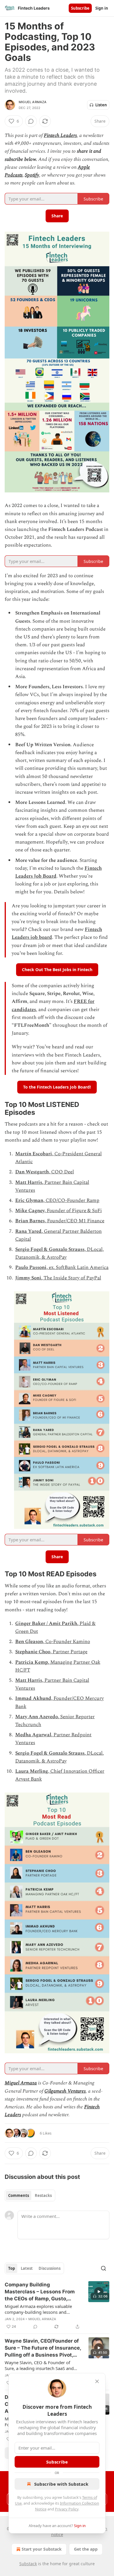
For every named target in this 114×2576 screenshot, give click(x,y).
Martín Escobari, (35, 1154)
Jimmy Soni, (29, 1278)
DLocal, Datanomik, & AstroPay (59, 1253)
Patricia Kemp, (33, 1662)
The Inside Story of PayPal (72, 1278)
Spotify (32, 175)
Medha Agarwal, (34, 1735)
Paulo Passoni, (32, 1267)
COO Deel (63, 1172)
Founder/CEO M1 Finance (76, 1221)
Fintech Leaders (60, 135)
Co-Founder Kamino (68, 1642)
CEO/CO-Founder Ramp (72, 1200)
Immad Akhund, (34, 1698)
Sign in (102, 8)
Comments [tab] (19, 2195)
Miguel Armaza (33, 102)
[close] (97, 2381)
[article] (57, 2306)
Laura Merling (32, 1771)
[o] (99, 2292)
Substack (28, 2564)
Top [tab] (12, 2268)
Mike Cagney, (31, 1211)
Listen (101, 105)
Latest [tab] (27, 2268)
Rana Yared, (30, 1231)
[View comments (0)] (31, 121)
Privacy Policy (67, 2509)
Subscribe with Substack (61, 2484)
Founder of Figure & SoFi (74, 1211)
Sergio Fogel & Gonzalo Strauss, (51, 1249)
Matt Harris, (30, 1182)
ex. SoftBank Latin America (79, 1267)
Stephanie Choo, (34, 1652)
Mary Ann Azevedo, (38, 1717)
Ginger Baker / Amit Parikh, (47, 1624)
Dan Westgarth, (33, 1172)
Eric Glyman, (30, 1200)
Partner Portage (70, 1652)
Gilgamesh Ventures (65, 2091)
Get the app (86, 2549)
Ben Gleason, (30, 1642)
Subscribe (80, 8)
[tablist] (30, 2195)
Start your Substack (42, 2549)
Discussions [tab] (50, 2268)
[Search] (103, 2268)
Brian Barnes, (31, 1221)
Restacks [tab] (43, 2195)
